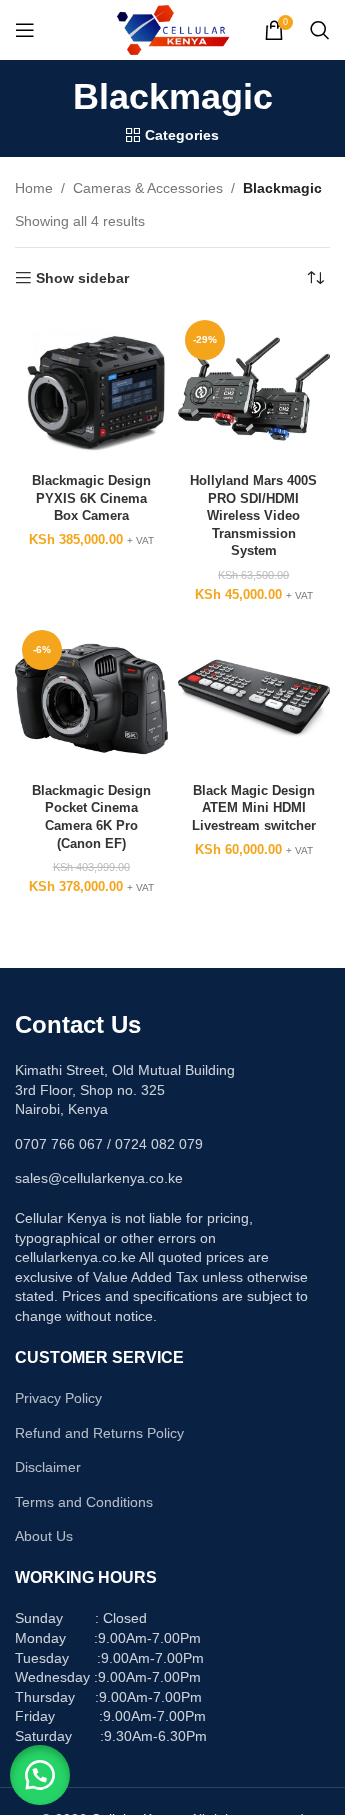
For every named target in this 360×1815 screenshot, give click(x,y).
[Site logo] (172, 29)
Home (34, 188)
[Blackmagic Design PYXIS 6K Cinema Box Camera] (91, 389)
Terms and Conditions (84, 1502)
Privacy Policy (58, 1398)
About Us (44, 1536)
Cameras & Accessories (148, 188)
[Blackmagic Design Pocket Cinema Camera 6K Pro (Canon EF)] (91, 699)
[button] (40, 1775)
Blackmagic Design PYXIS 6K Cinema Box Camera (91, 498)
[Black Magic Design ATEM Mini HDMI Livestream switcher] (254, 699)
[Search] (320, 30)
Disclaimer (48, 1467)
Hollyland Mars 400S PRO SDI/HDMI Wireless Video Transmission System (253, 516)
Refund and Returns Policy (99, 1433)
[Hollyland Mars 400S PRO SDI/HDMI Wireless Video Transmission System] (254, 389)
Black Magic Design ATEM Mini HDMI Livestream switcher (254, 808)
